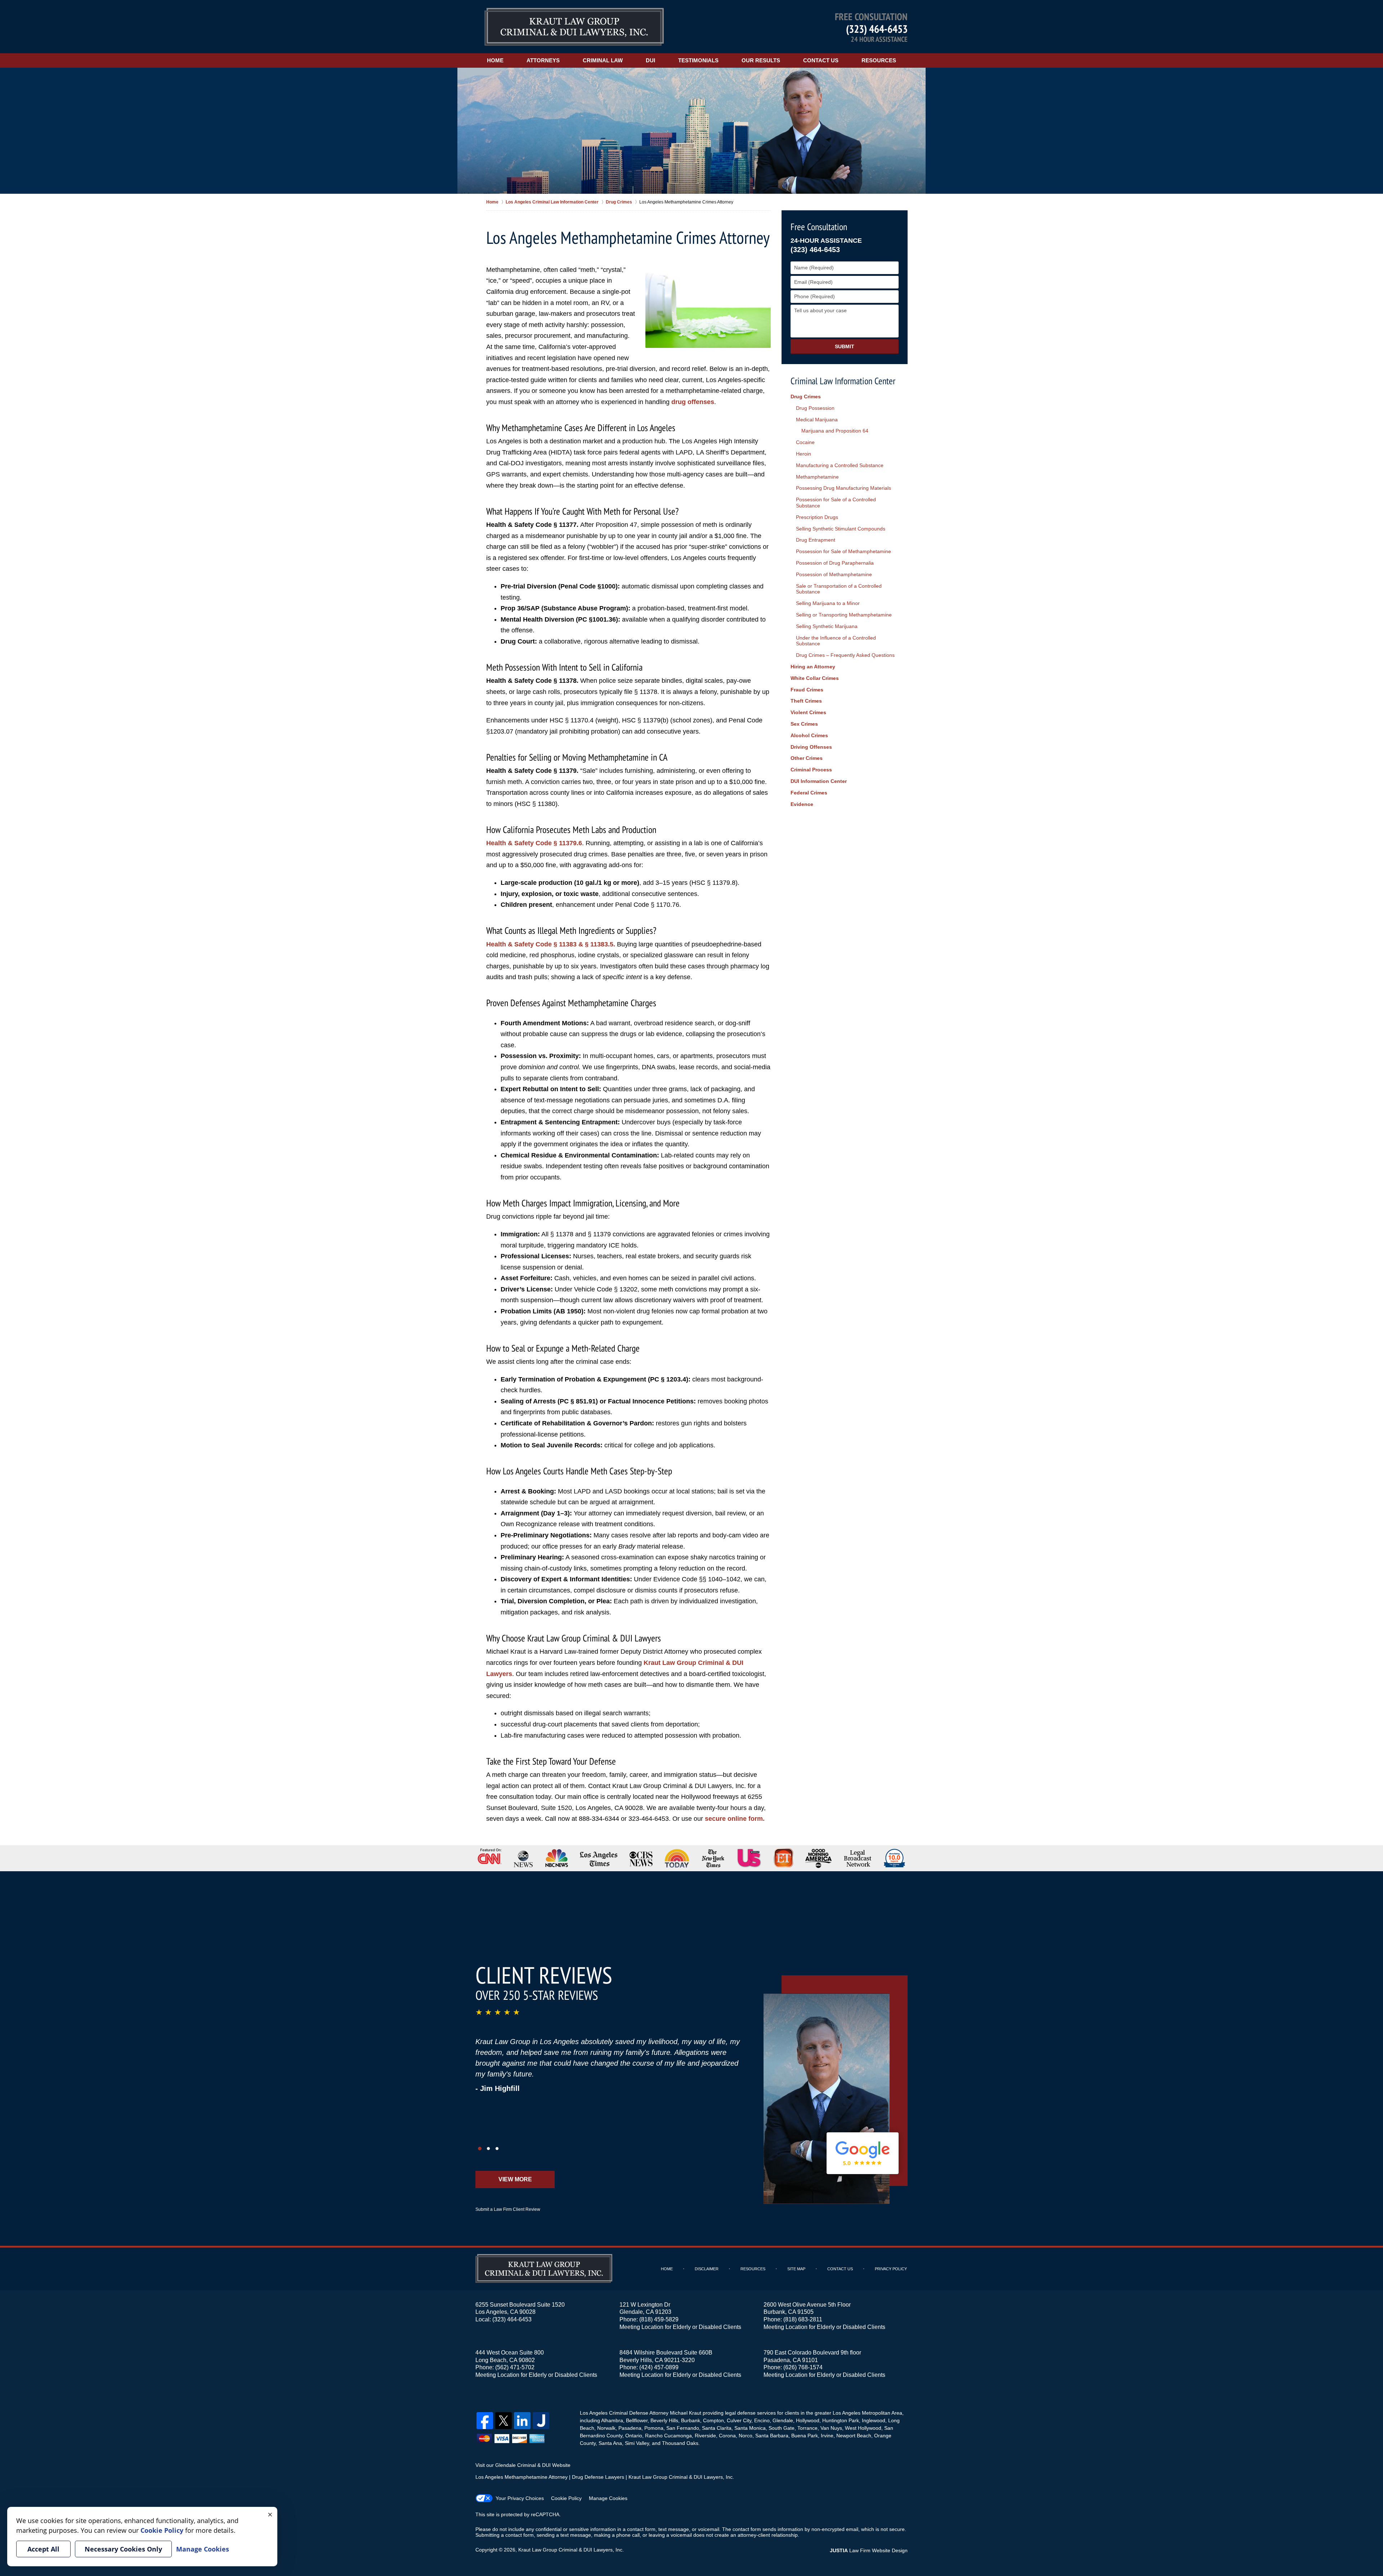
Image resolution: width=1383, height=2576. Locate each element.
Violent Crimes (808, 712)
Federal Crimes (809, 793)
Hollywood (808, 2420)
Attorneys (543, 60)
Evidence (802, 804)
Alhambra (612, 2420)
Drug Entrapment (816, 540)
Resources (879, 60)
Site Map (796, 2269)
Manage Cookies (608, 2498)
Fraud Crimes (807, 690)
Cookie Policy (566, 2498)
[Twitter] (503, 2421)
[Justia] (541, 2421)
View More (515, 2179)
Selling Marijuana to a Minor (828, 603)
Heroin (804, 454)
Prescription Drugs (817, 517)
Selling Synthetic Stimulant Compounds (841, 529)
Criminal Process (811, 770)
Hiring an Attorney (813, 667)
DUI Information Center (819, 781)
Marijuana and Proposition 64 (835, 431)
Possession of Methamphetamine (834, 574)
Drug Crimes (806, 397)
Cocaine (805, 442)
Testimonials (698, 60)
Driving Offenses (811, 747)
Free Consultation (819, 227)
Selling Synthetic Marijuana (827, 626)
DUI (650, 60)
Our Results (761, 60)
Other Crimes (807, 758)
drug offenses (693, 402)
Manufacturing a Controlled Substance (840, 465)
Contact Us (821, 60)
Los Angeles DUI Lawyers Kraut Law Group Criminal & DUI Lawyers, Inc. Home (574, 27)
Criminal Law (603, 60)
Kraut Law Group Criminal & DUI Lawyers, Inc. (571, 2550)
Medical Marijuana (817, 420)
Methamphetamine (817, 477)
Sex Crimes (804, 724)
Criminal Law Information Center (843, 381)
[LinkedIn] (522, 2421)
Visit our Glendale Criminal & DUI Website (523, 2465)
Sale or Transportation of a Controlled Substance (839, 589)
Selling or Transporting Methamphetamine (844, 615)
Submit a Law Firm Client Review (508, 2209)
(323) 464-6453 (877, 29)
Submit (845, 346)
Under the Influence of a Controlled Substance (836, 641)
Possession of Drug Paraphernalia (835, 563)
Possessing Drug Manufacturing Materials (843, 488)
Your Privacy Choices (520, 2498)
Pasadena (630, 2428)
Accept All (43, 2549)
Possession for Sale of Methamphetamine (843, 551)
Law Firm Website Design (869, 2550)
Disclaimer (707, 2269)
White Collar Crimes (815, 678)
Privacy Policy (891, 2269)
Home (495, 60)
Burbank (691, 2420)
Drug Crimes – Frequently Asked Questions (845, 655)
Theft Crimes (806, 701)
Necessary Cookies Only (123, 2549)
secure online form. (735, 1819)
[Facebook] (485, 2421)
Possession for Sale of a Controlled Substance (836, 503)
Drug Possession (815, 408)
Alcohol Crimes (809, 735)
